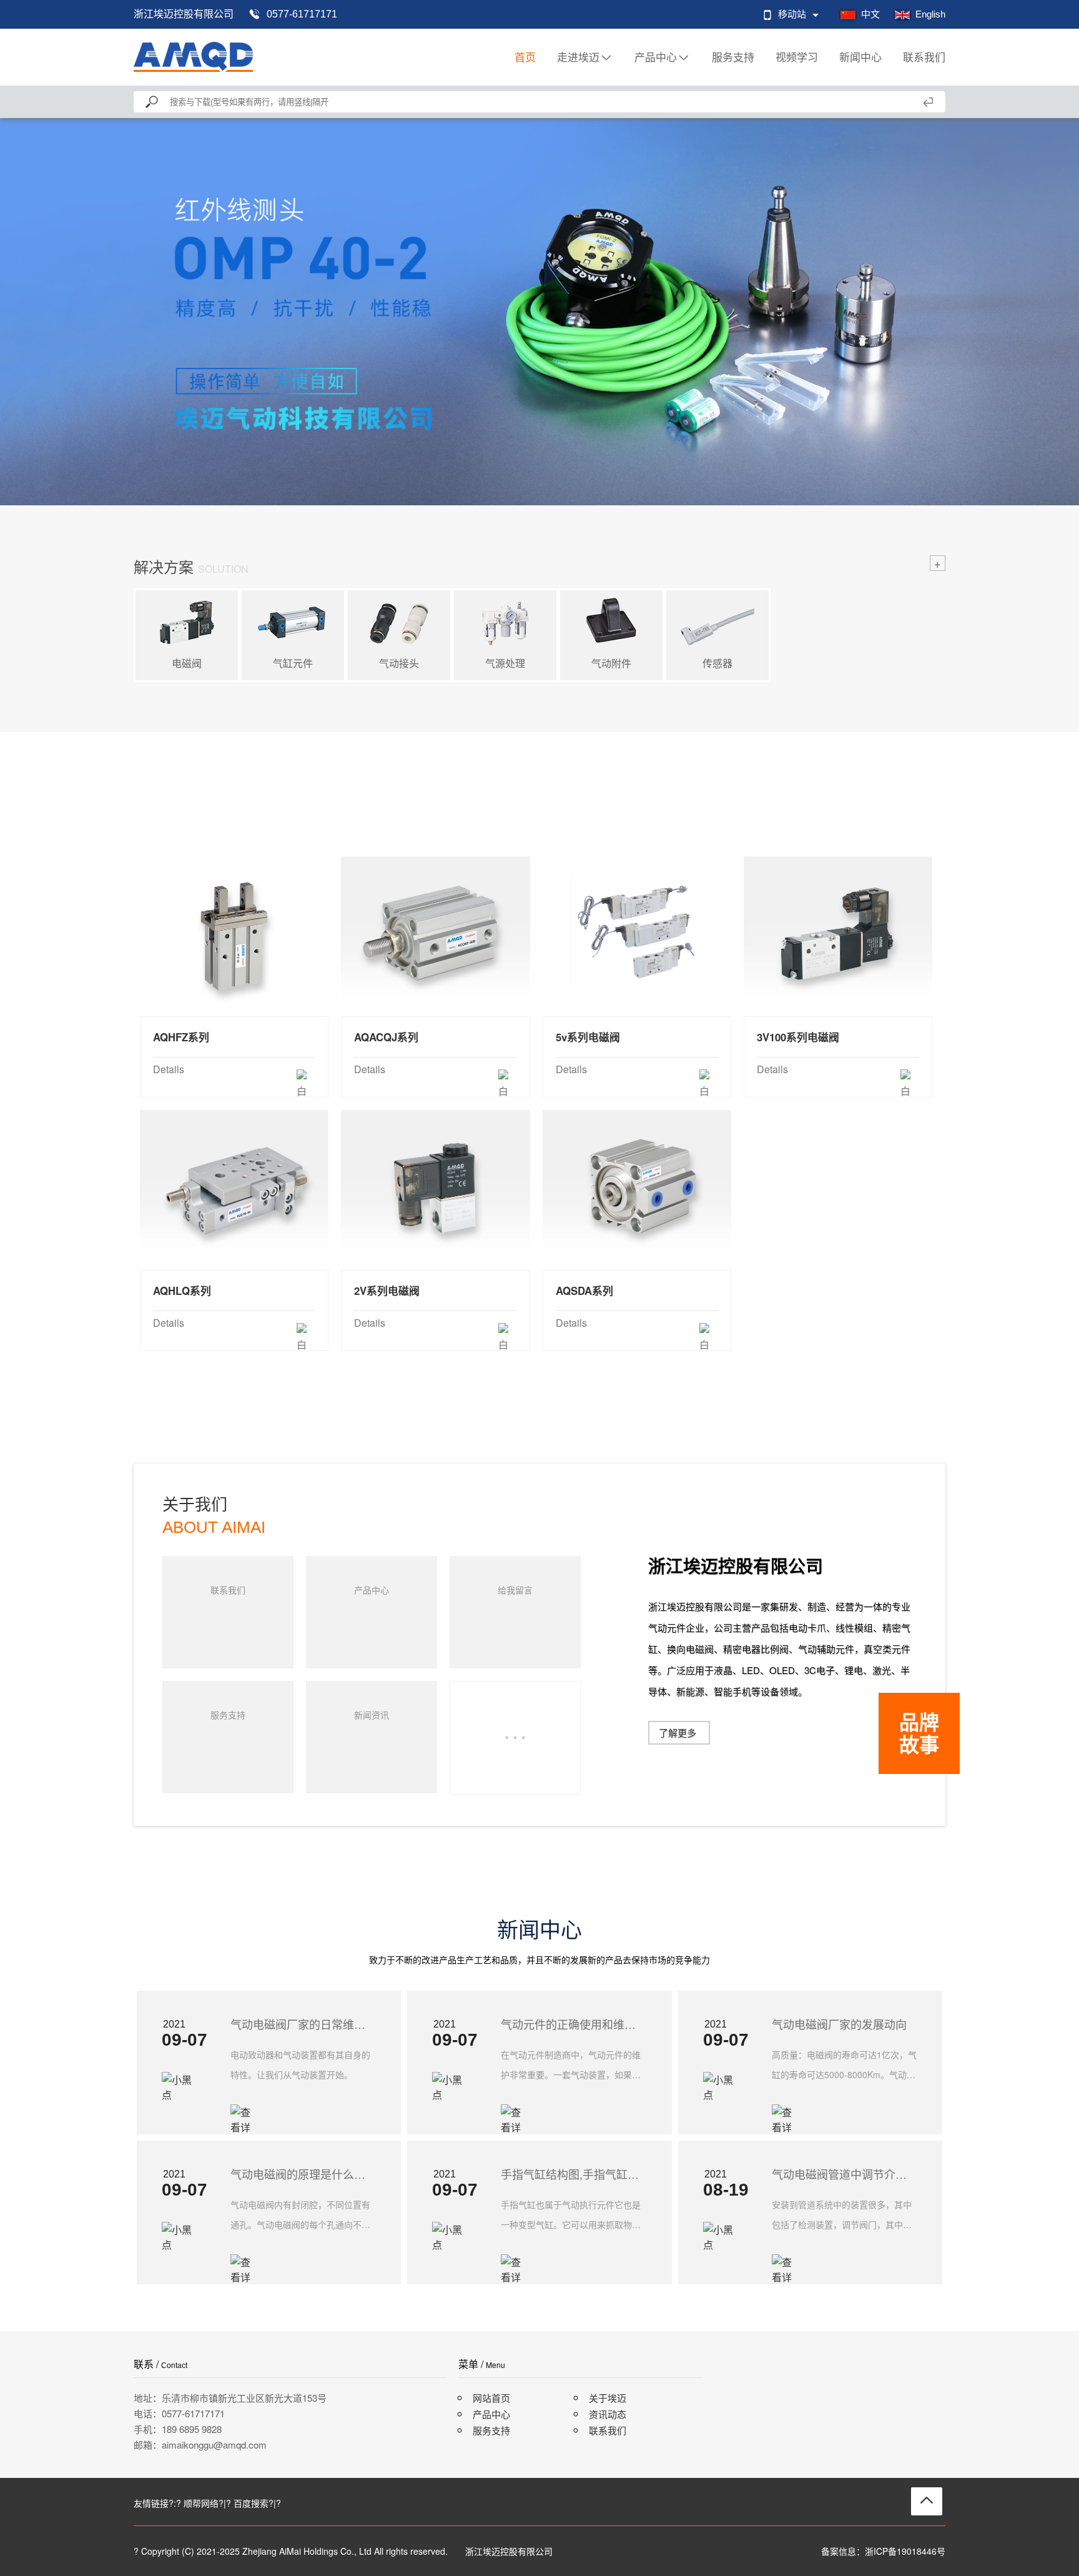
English (930, 14)
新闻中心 (860, 57)
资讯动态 (608, 2414)
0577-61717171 (302, 14)
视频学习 (797, 57)
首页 (525, 57)
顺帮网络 (201, 2503)
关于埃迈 (608, 2398)
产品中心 (656, 57)
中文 (870, 14)
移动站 (792, 14)
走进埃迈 (578, 57)
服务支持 (733, 57)
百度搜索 (251, 2503)
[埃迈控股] (193, 57)
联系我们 (924, 57)
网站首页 (491, 2398)
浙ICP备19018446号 (905, 2551)
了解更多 (677, 1732)
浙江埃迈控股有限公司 (184, 14)
